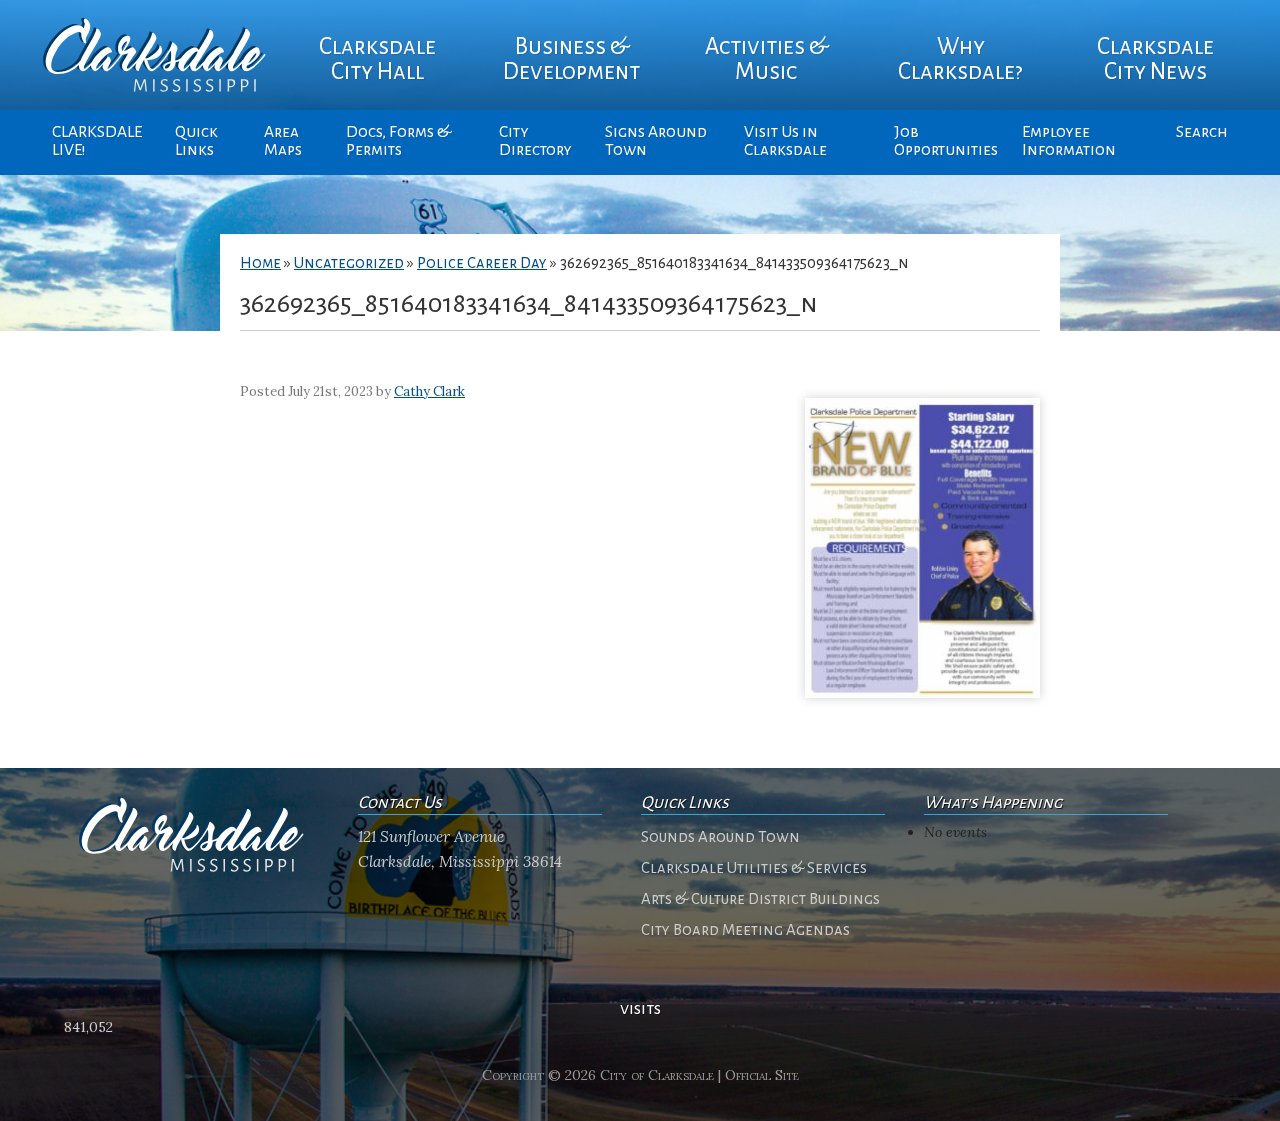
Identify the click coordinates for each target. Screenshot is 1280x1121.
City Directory (535, 141)
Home (260, 263)
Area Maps (283, 141)
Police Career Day (482, 263)
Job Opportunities (946, 141)
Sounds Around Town (720, 837)
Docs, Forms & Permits (398, 141)
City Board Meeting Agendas (745, 930)
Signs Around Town (656, 141)
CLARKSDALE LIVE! (97, 141)
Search (1202, 132)
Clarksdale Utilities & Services (754, 868)
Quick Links (196, 141)
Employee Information (1069, 141)
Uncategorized (349, 263)
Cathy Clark (429, 391)
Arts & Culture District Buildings (760, 899)
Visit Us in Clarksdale (785, 141)
